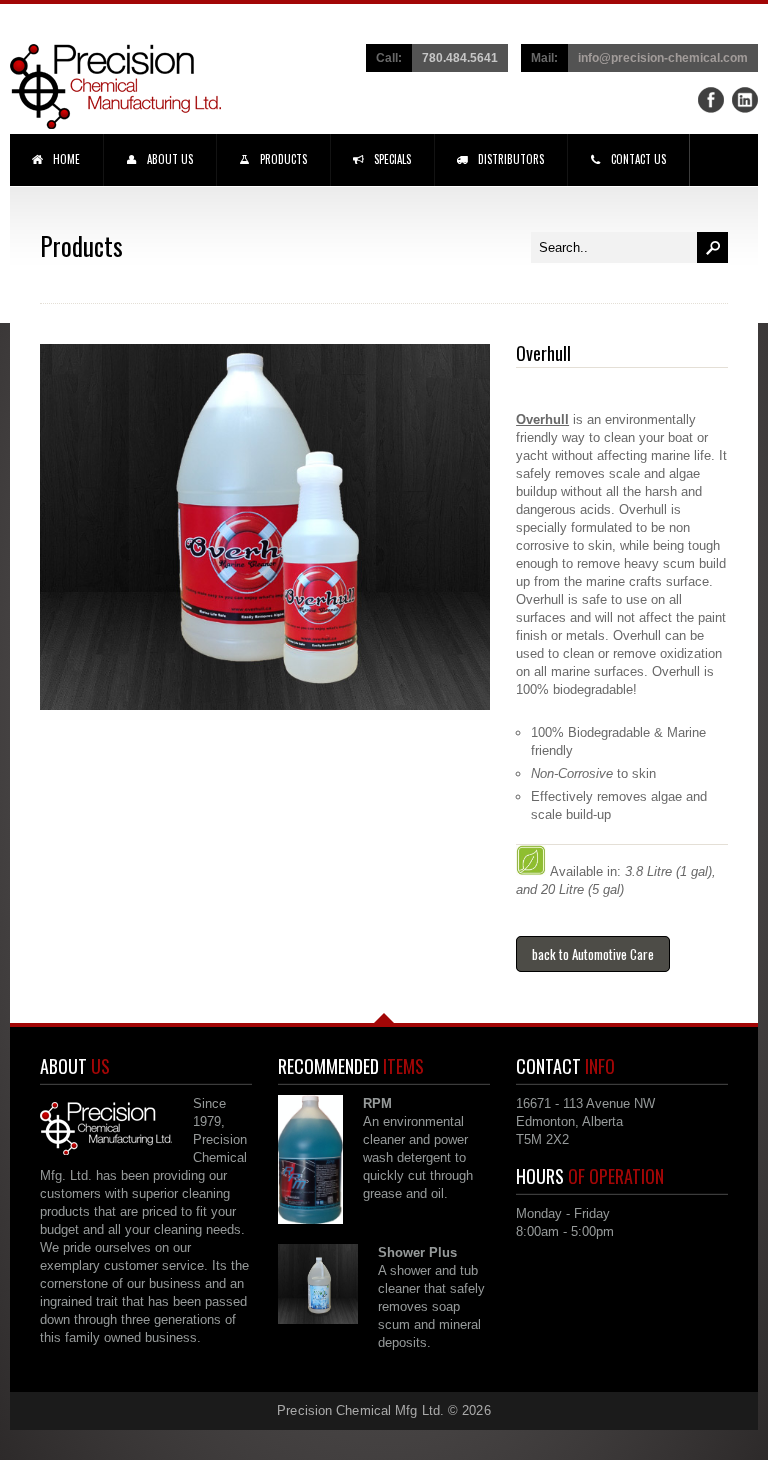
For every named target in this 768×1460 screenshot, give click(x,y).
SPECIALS (392, 159)
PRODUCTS (283, 159)
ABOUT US (170, 159)
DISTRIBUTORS (511, 159)
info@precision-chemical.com (663, 57)
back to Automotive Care (593, 954)
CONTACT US (638, 159)
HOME (66, 159)
